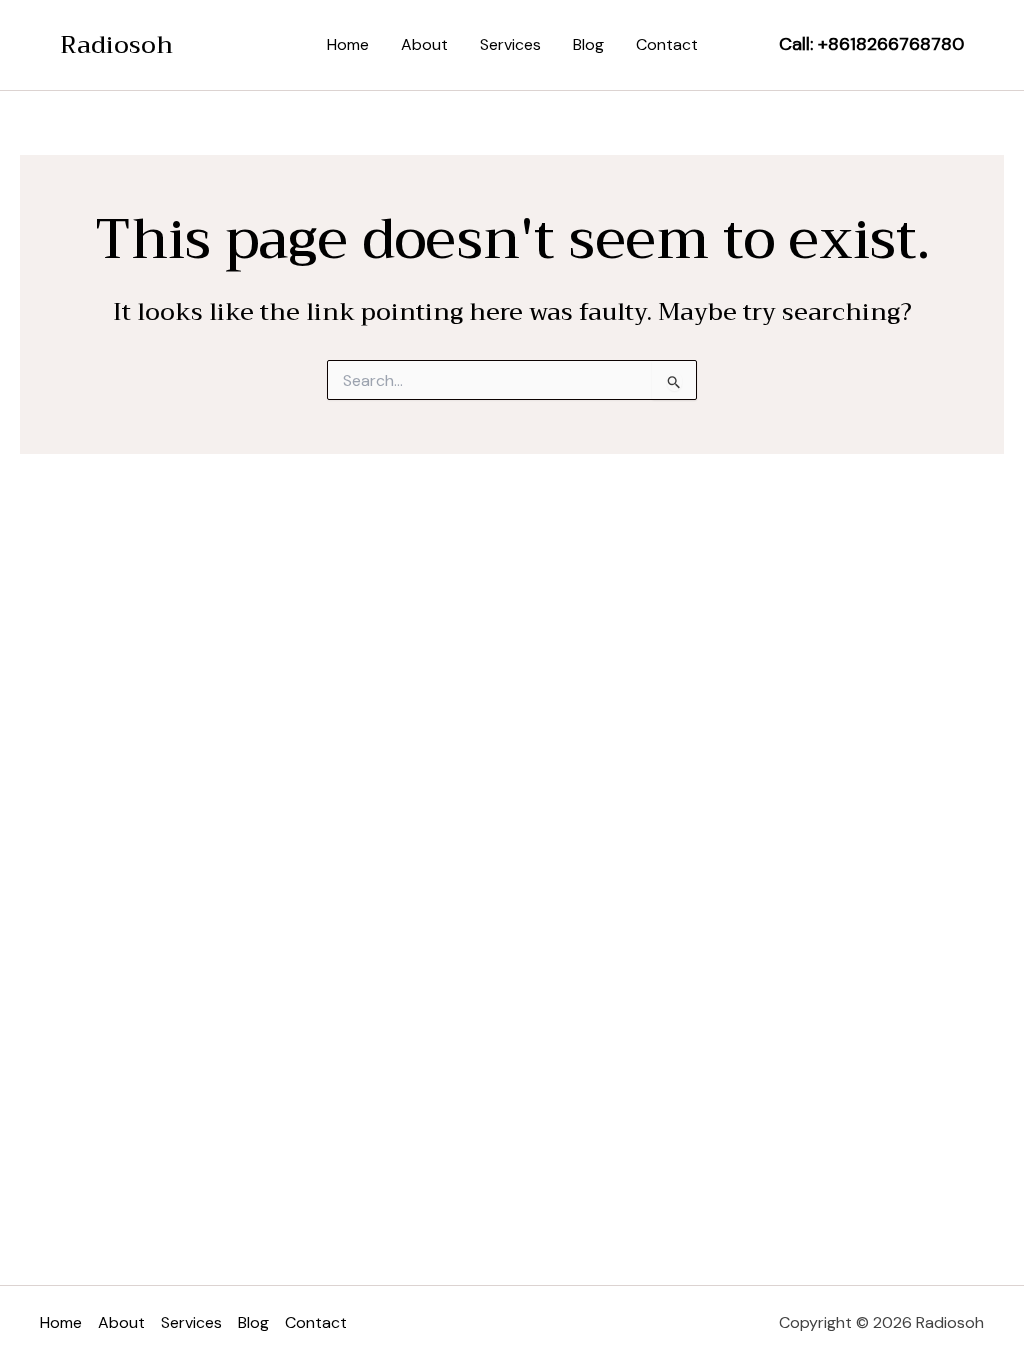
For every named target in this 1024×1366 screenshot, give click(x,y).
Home (348, 44)
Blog (588, 44)
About (424, 44)
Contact (667, 44)
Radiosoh (116, 45)
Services (510, 44)
